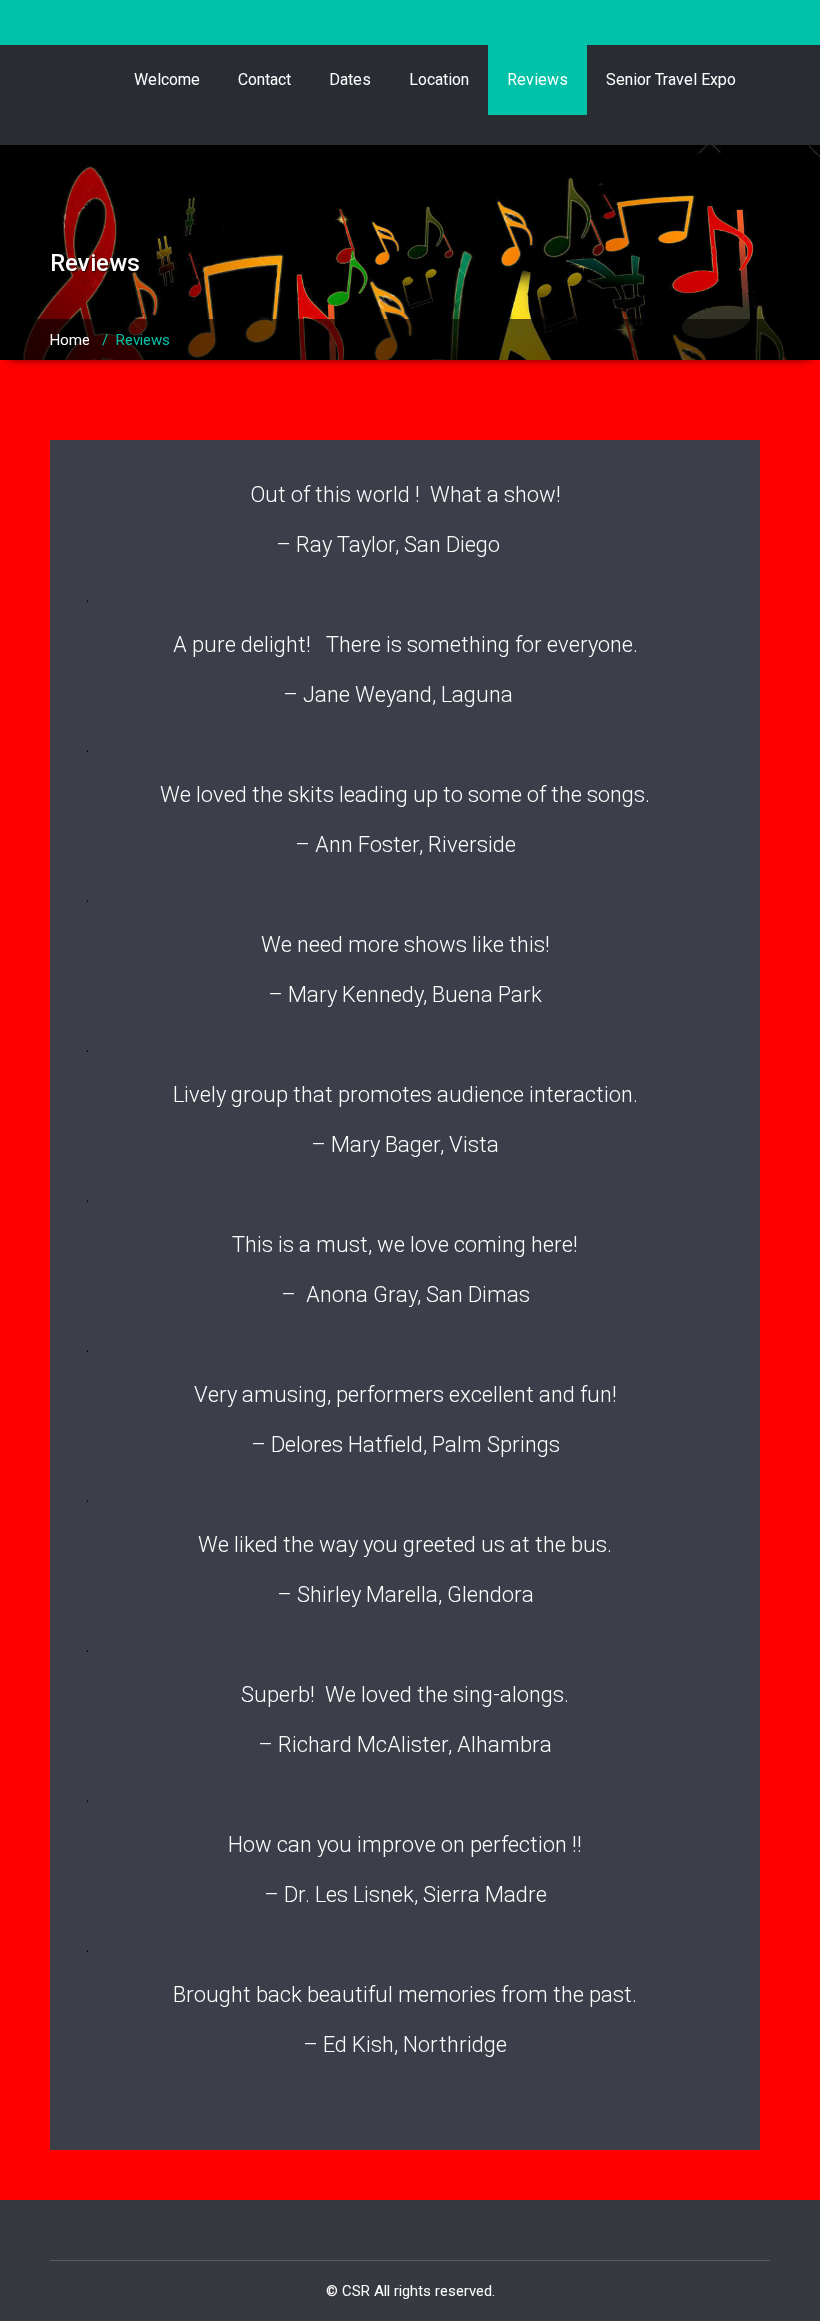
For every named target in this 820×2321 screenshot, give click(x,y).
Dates (350, 79)
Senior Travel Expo (671, 79)
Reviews (537, 79)
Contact (264, 79)
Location (439, 79)
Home (70, 340)
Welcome (167, 79)
